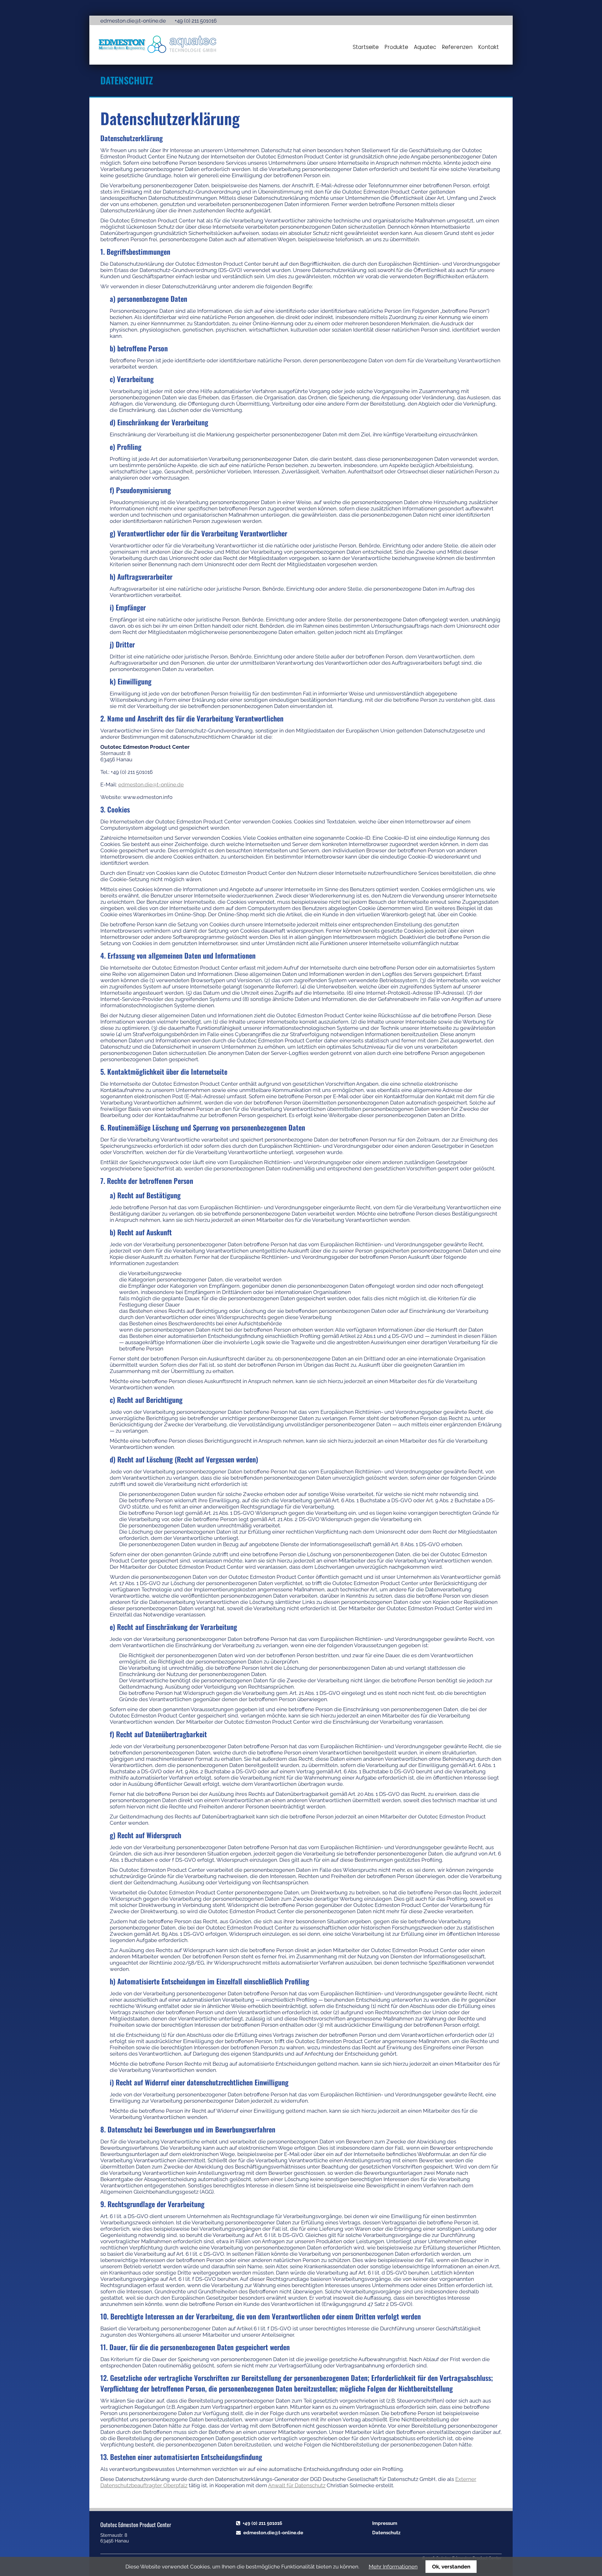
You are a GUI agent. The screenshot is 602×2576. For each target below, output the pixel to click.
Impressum (385, 2523)
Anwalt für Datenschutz (297, 2485)
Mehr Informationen (393, 2567)
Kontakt (488, 47)
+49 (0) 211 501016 (262, 2523)
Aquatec (425, 47)
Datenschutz (386, 2533)
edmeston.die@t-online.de (133, 21)
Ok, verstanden (451, 2567)
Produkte (396, 47)
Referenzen (457, 47)
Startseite (366, 47)
